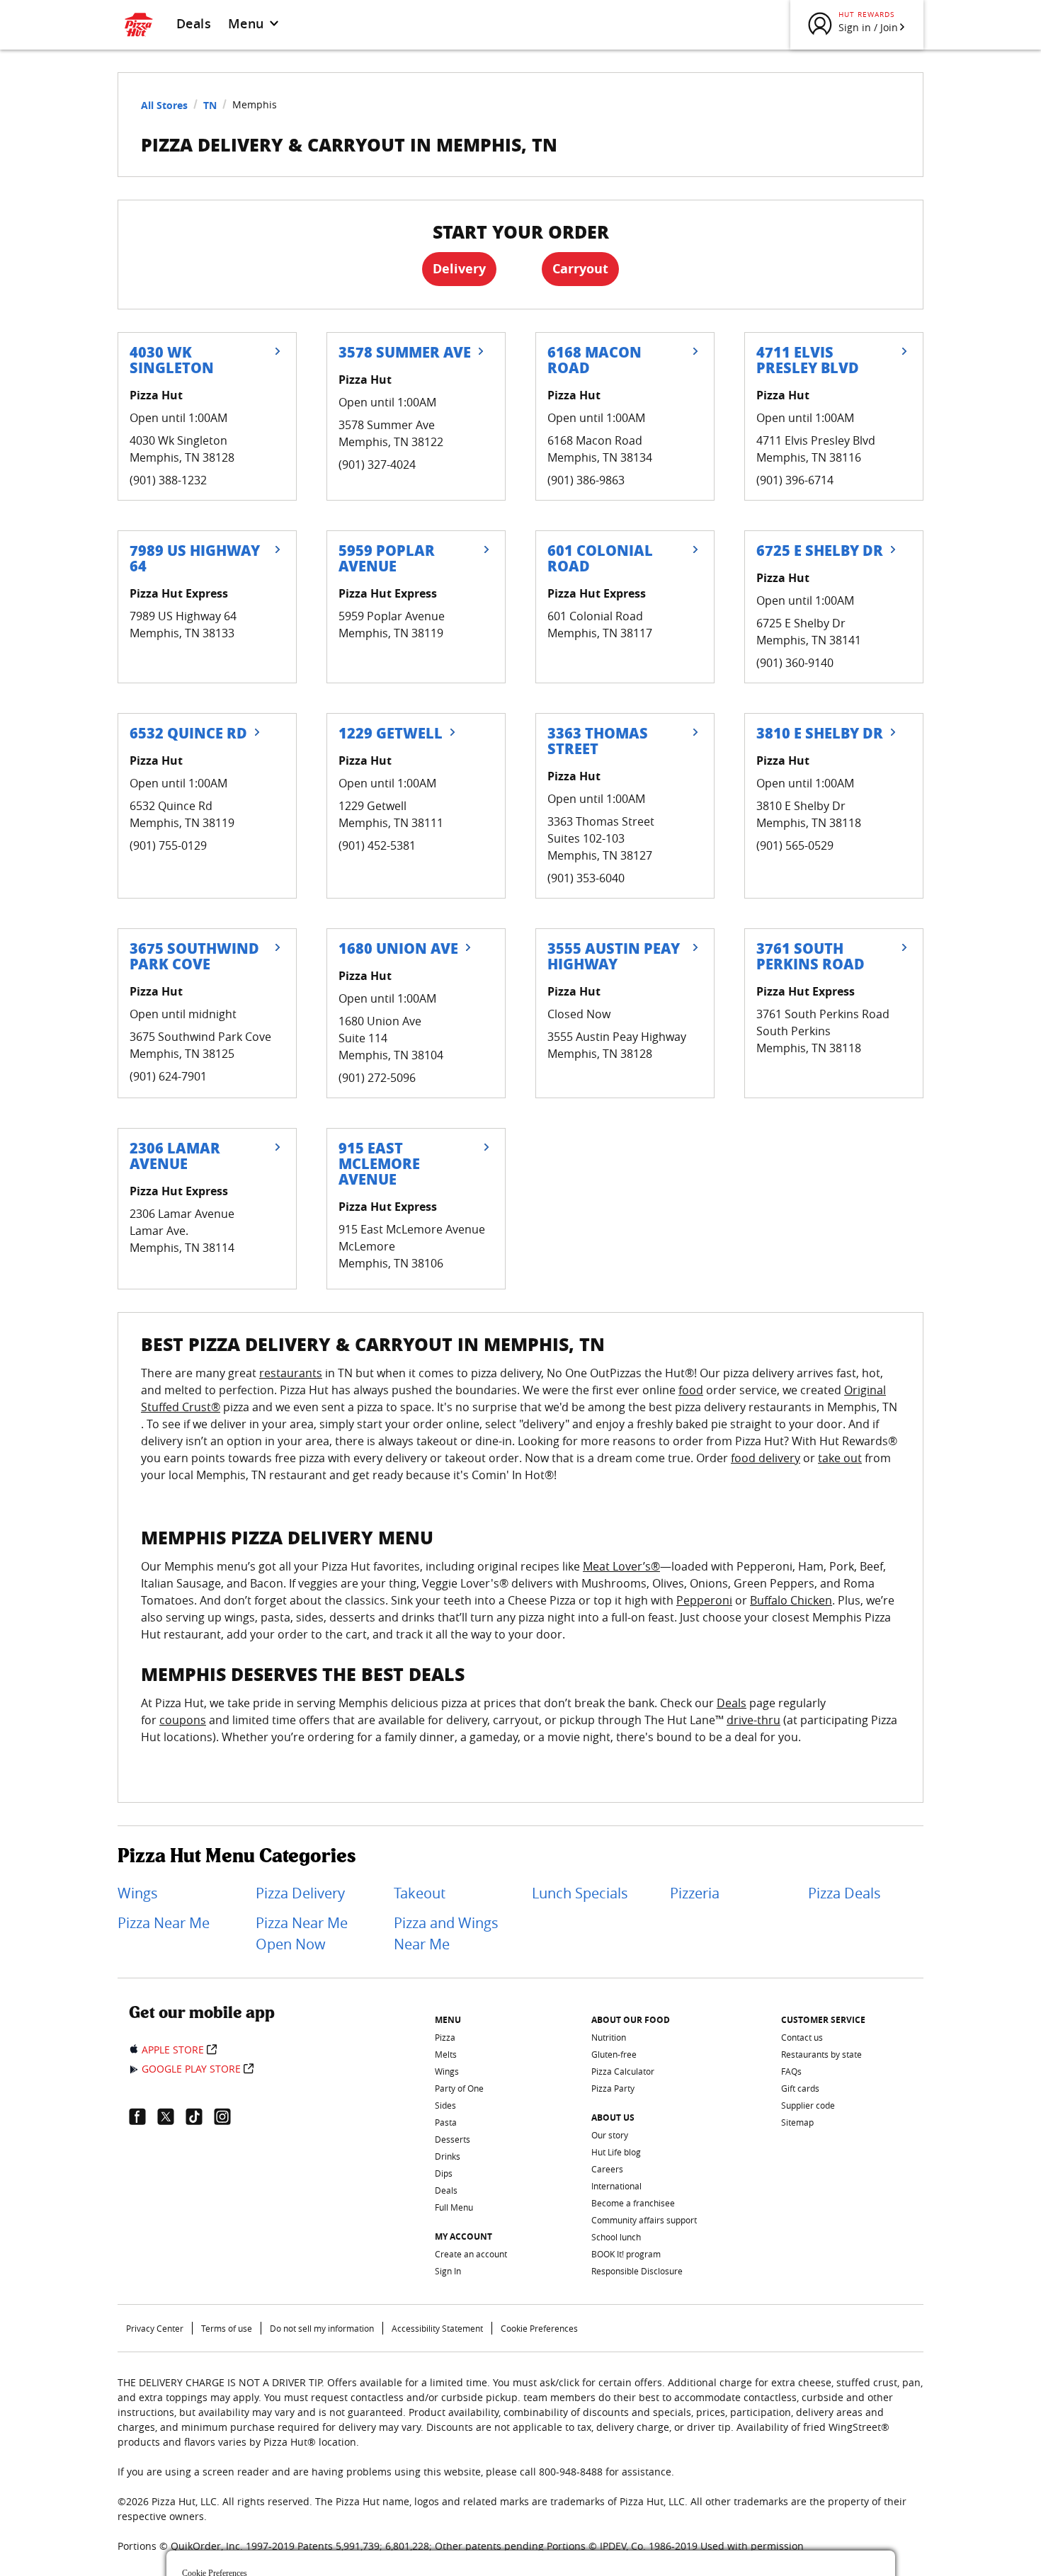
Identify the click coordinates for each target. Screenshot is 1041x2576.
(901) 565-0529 (795, 845)
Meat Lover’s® (621, 1566)
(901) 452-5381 (377, 845)
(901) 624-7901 (168, 1076)
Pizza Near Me (164, 1923)
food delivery (766, 1458)
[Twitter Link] (171, 2116)
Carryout (580, 269)
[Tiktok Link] (200, 2116)
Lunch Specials (580, 1893)
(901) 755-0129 (168, 845)
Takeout (420, 1893)
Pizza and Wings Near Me (446, 1933)
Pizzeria (695, 1893)
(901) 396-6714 (795, 480)
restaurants (291, 1373)
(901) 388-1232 (168, 480)
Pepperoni (704, 1600)
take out (840, 1458)
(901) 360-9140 (795, 663)
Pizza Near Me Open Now (302, 1933)
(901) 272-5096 (377, 1078)
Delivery (459, 269)
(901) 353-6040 (586, 878)
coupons (183, 1720)
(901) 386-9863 (586, 480)
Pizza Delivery (300, 1893)
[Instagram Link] (228, 2116)
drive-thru (753, 1720)
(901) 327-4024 (377, 465)
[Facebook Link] (143, 2116)
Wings (138, 1893)
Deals (194, 23)
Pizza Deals (844, 1893)
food (691, 1390)
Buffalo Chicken (791, 1600)
